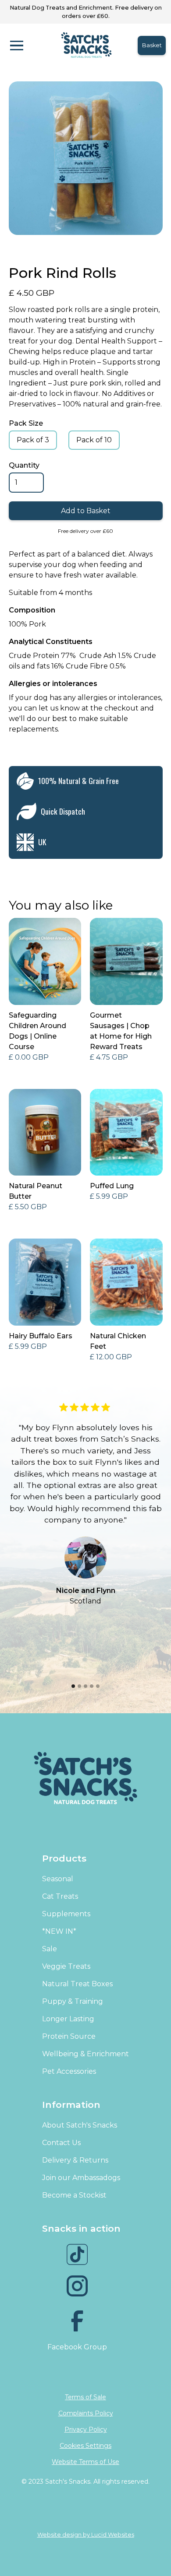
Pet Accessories (69, 2071)
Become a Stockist (74, 2195)
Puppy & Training (73, 2001)
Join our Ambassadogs (81, 2178)
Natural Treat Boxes (77, 1984)
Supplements (66, 1914)
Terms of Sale (85, 2397)
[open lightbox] (86, 158)
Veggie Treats (66, 1966)
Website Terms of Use (85, 2462)
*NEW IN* (59, 1931)
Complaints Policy (86, 2413)
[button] (26, 45)
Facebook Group (77, 2347)
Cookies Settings (85, 2446)
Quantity (24, 465)
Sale (50, 1949)
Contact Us (61, 2143)
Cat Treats (60, 1896)
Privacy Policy (86, 2429)
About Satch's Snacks (80, 2125)
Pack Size (26, 423)
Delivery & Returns (75, 2160)
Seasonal (58, 1879)
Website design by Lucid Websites (86, 2535)
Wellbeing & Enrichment (85, 2054)
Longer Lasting (68, 2019)
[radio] (33, 440)
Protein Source (69, 2036)
